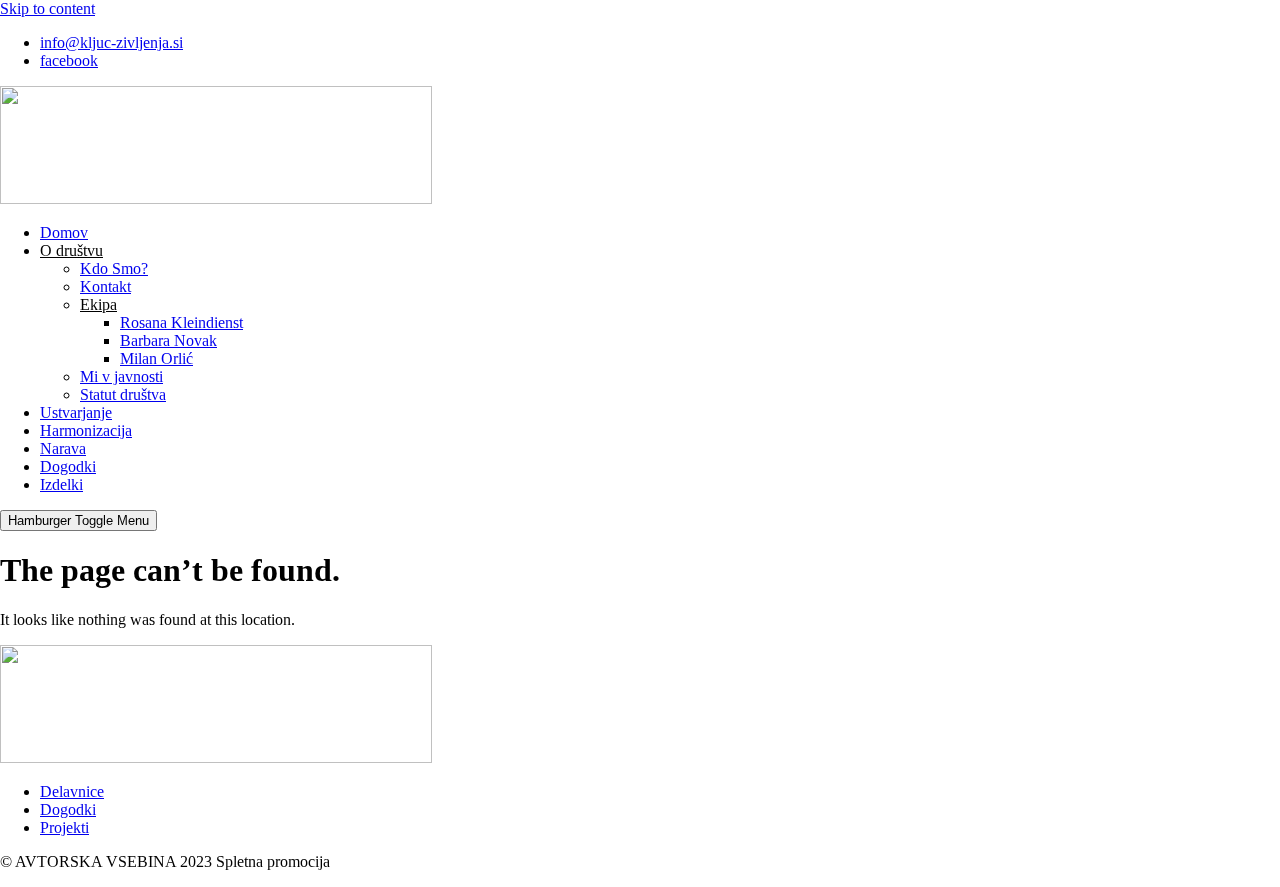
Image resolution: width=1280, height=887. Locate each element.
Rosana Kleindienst (181, 322)
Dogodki (68, 466)
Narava (63, 448)
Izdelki (61, 484)
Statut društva (123, 394)
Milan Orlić (156, 358)
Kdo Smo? (114, 268)
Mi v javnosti (121, 376)
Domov (64, 232)
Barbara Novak (168, 340)
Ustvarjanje (76, 412)
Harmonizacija (86, 430)
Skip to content (47, 8)
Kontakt (105, 286)
